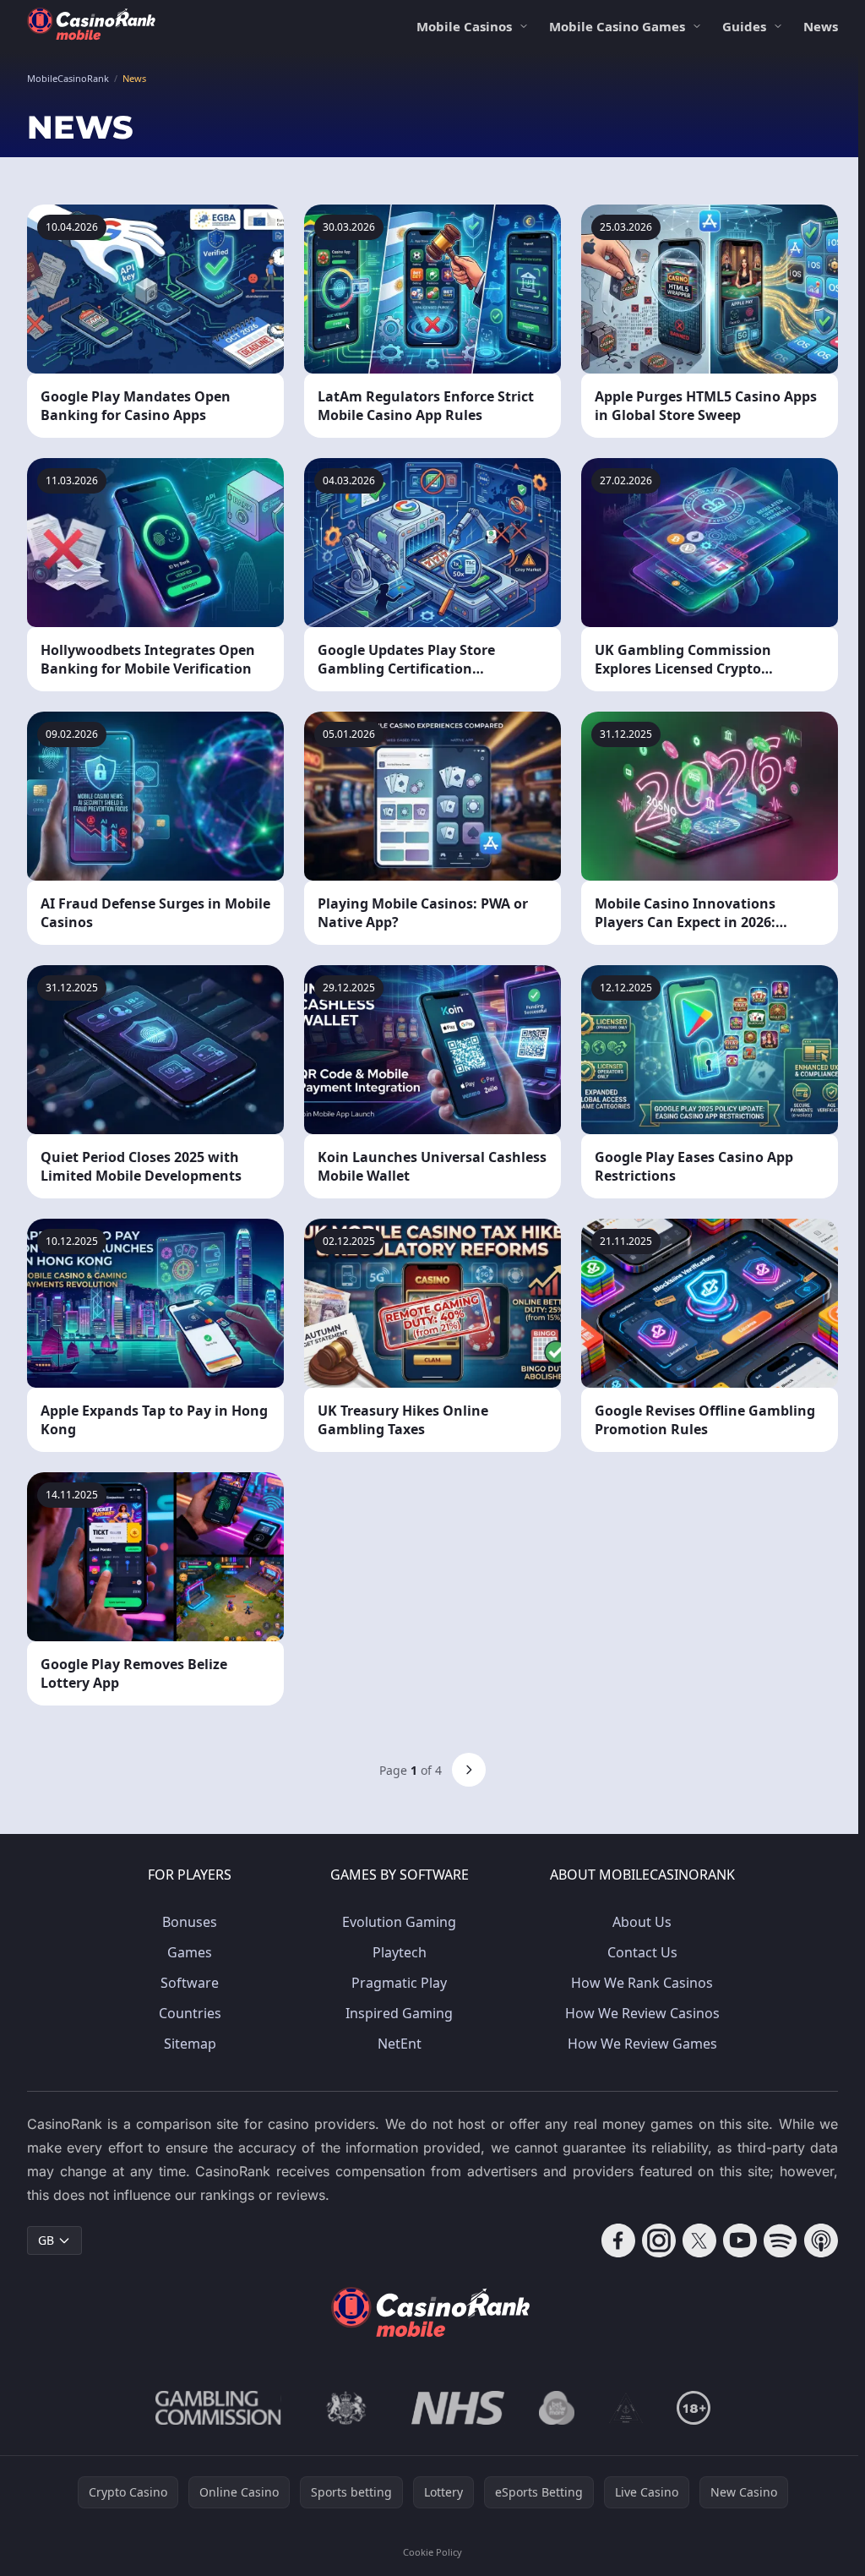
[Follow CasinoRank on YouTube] (740, 2240)
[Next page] (469, 1770)
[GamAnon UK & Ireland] (626, 2408)
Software (190, 1983)
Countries (190, 2013)
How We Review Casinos (642, 2013)
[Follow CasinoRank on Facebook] (618, 2240)
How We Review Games (642, 2044)
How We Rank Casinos (642, 1983)
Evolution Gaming (399, 1922)
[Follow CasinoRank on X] (699, 2240)
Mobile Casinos (464, 26)
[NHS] (458, 2408)
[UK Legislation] (346, 2408)
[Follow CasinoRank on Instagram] (659, 2240)
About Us (642, 1922)
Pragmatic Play (399, 1983)
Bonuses (190, 1922)
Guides (744, 26)
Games (190, 1952)
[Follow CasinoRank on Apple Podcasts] (821, 2240)
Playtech (400, 1952)
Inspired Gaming (399, 2013)
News (821, 26)
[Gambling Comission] (218, 2408)
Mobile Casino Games (617, 26)
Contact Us (642, 1952)
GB (46, 2240)
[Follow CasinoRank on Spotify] (781, 2240)
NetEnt (400, 2044)
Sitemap (190, 2044)
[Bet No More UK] (557, 2408)
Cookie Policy (432, 2552)
